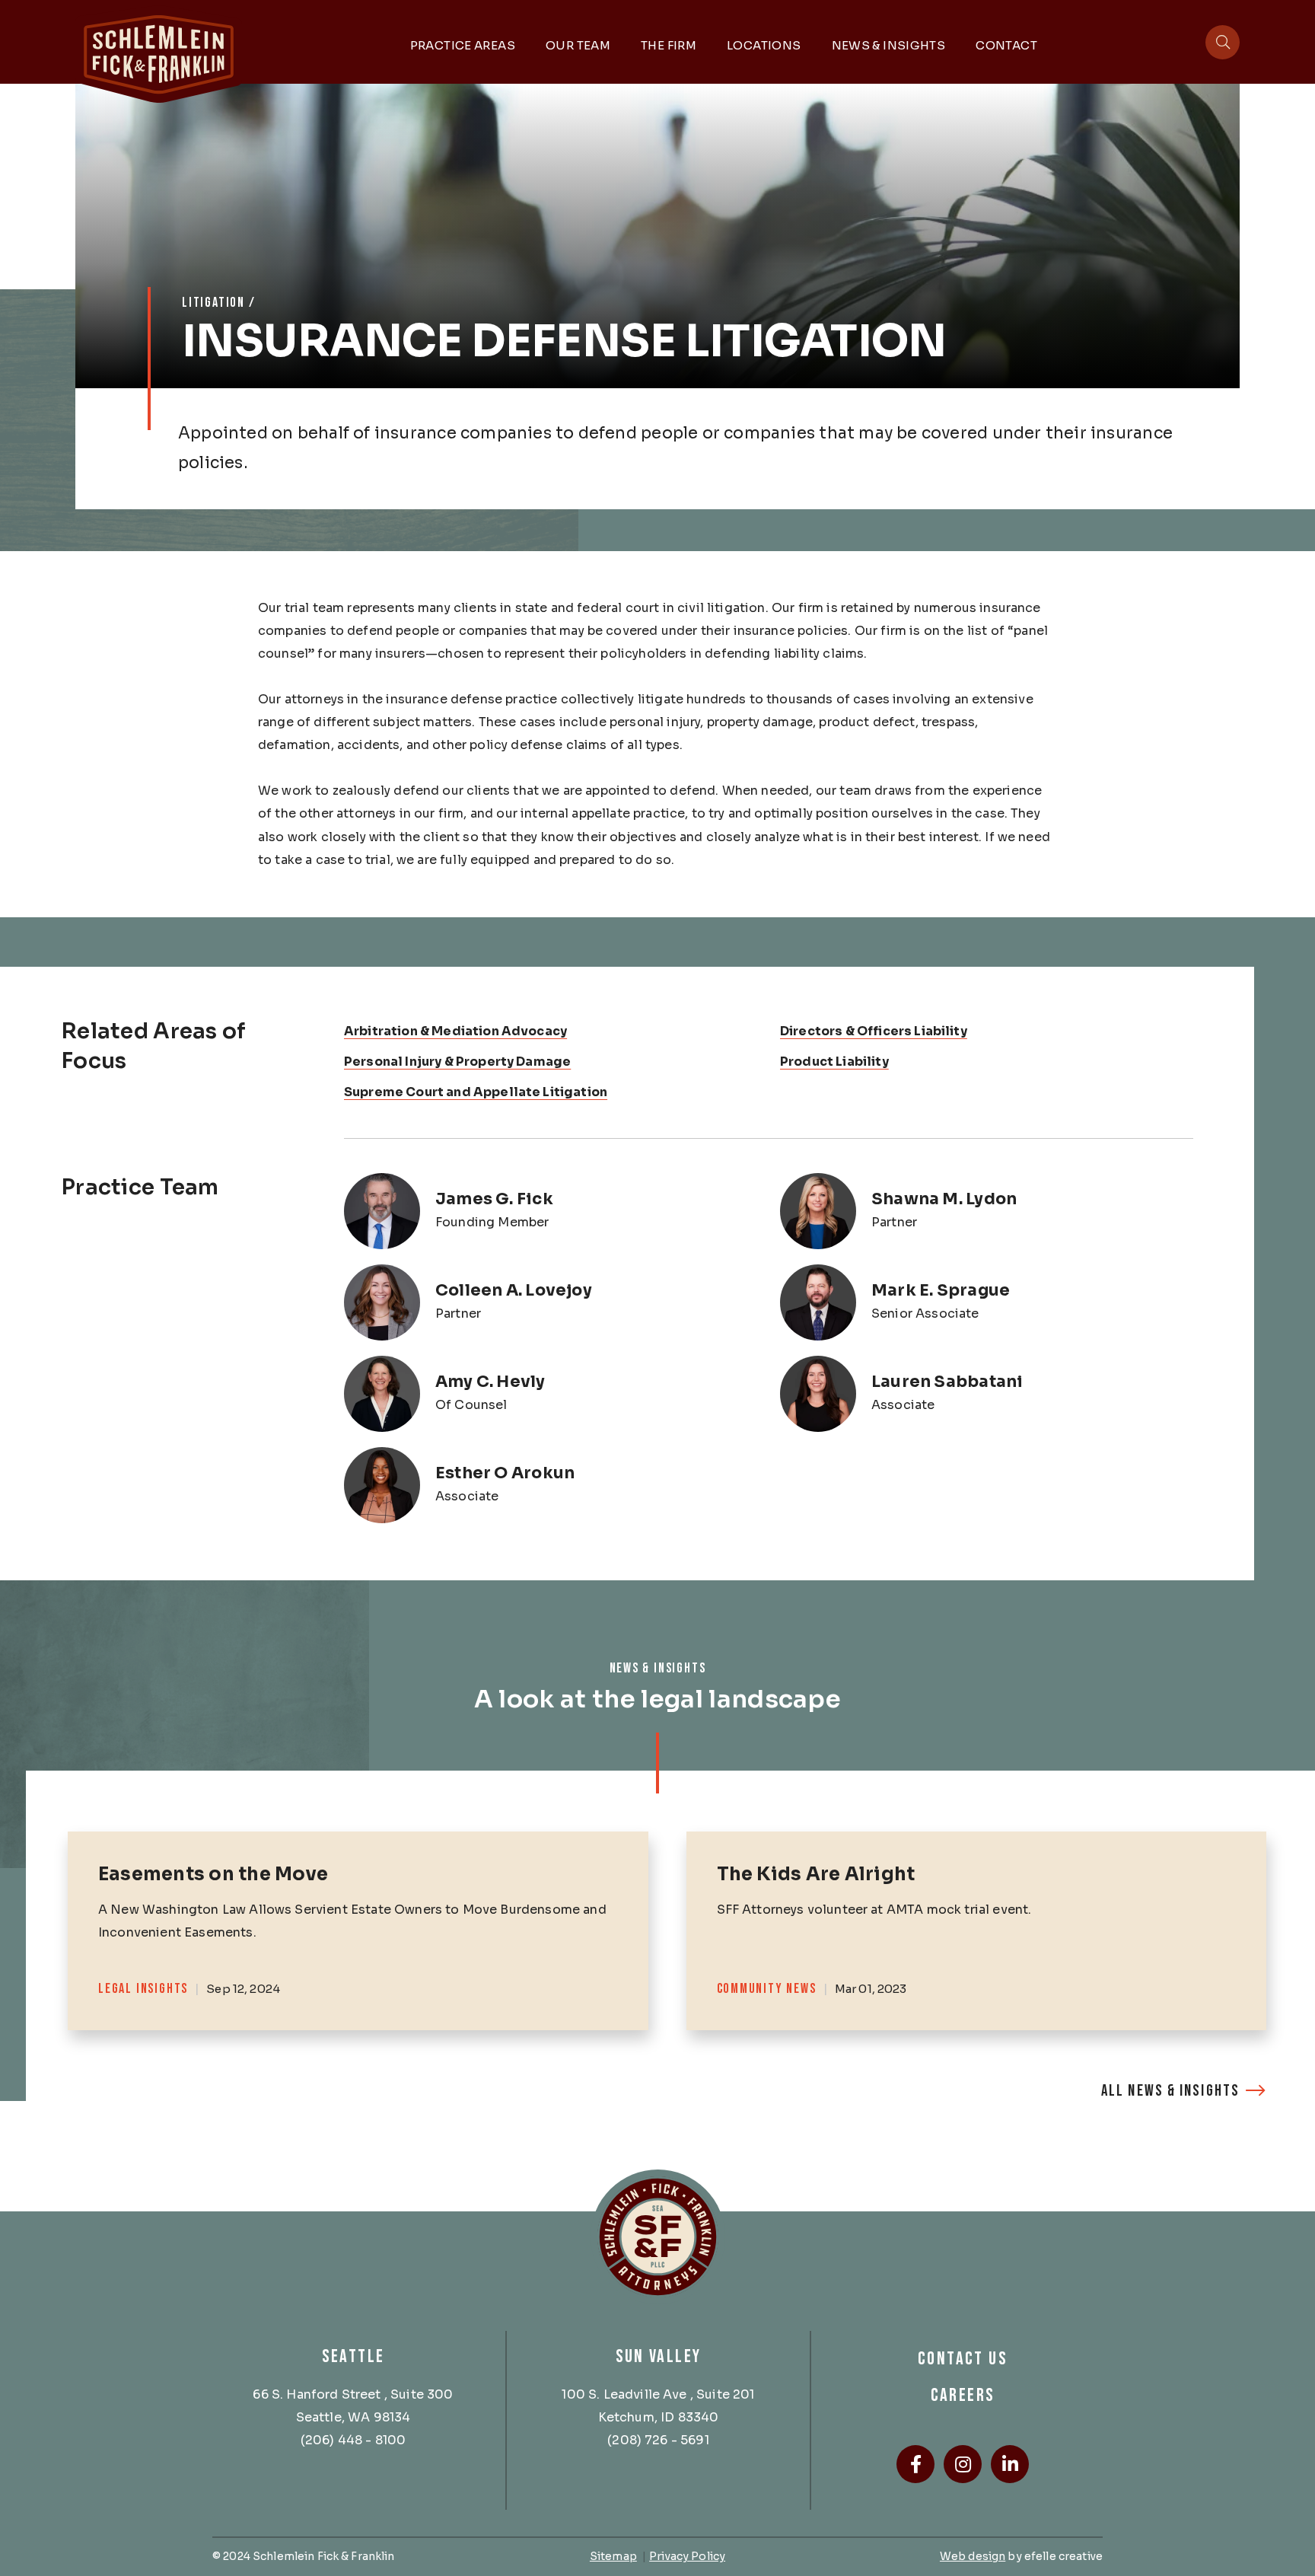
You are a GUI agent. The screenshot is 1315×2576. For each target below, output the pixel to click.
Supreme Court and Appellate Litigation (476, 1092)
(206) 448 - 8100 (353, 2440)
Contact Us (963, 2359)
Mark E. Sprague (941, 1290)
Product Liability (834, 1062)
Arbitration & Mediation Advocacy (455, 1031)
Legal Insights (143, 1989)
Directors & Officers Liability (874, 1031)
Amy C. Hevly (490, 1382)
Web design (973, 2556)
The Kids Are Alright (816, 1874)
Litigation (213, 303)
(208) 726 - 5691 (658, 2440)
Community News (767, 1989)
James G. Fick (494, 1199)
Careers (963, 2395)
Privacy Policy (687, 2556)
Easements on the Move (213, 1874)
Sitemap (613, 2556)
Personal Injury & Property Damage (457, 1062)
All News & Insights (1170, 2091)
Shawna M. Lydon (944, 1199)
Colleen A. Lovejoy (514, 1290)
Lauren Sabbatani (947, 1382)
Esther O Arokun (505, 1473)
